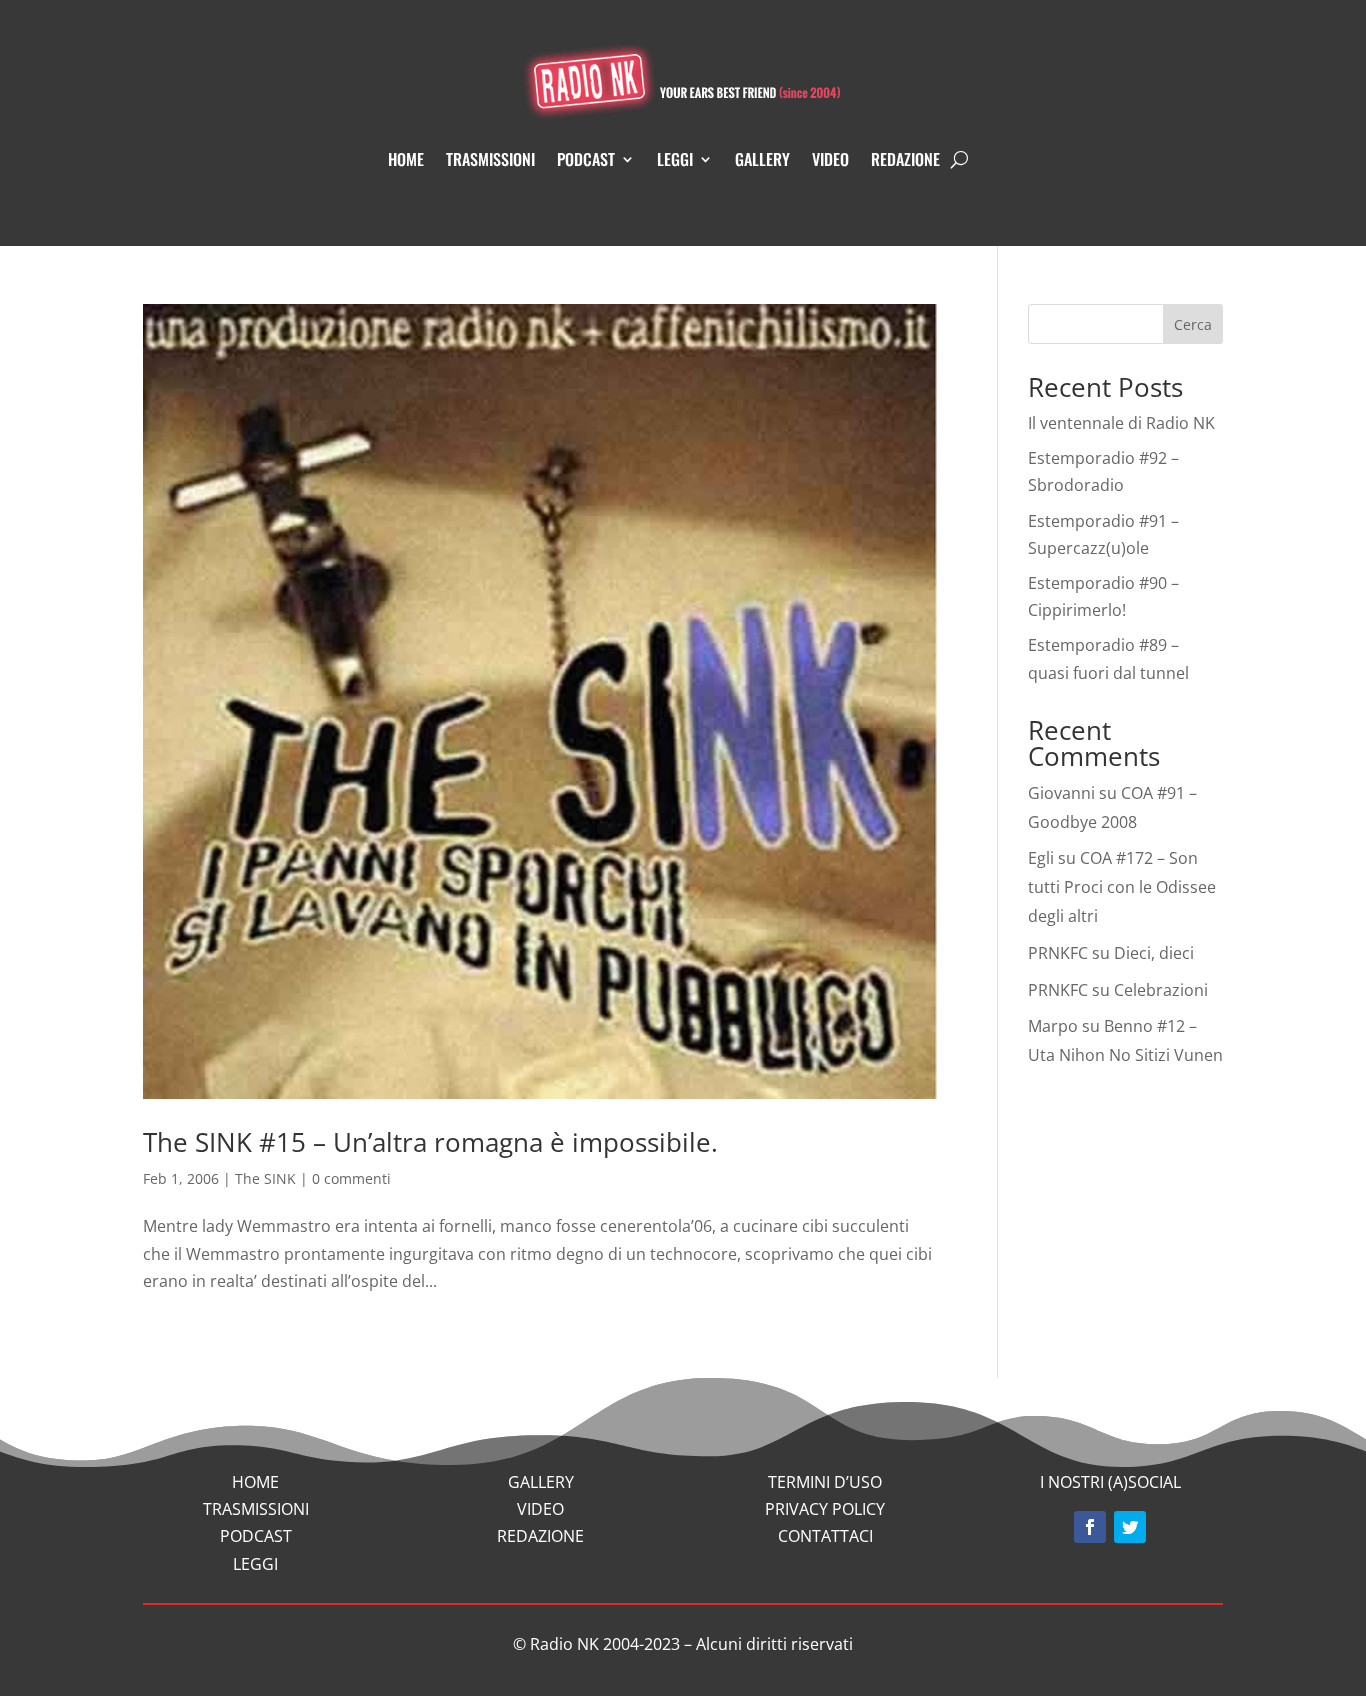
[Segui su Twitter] (1130, 1527)
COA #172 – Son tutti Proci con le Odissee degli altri (1122, 887)
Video (830, 159)
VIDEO (540, 1509)
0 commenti (351, 1178)
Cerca (1193, 324)
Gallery (762, 159)
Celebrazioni (1161, 990)
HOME (255, 1482)
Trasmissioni (490, 159)
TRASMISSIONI (256, 1509)
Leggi (675, 159)
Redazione (905, 159)
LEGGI (255, 1564)
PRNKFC (1058, 953)
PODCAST (256, 1536)
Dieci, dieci (1154, 953)
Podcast (586, 159)
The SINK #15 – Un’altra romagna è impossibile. (430, 1142)
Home (406, 159)
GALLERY (541, 1482)
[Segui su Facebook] (1090, 1527)
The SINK (265, 1178)
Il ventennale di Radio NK (1121, 423)
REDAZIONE (540, 1536)
